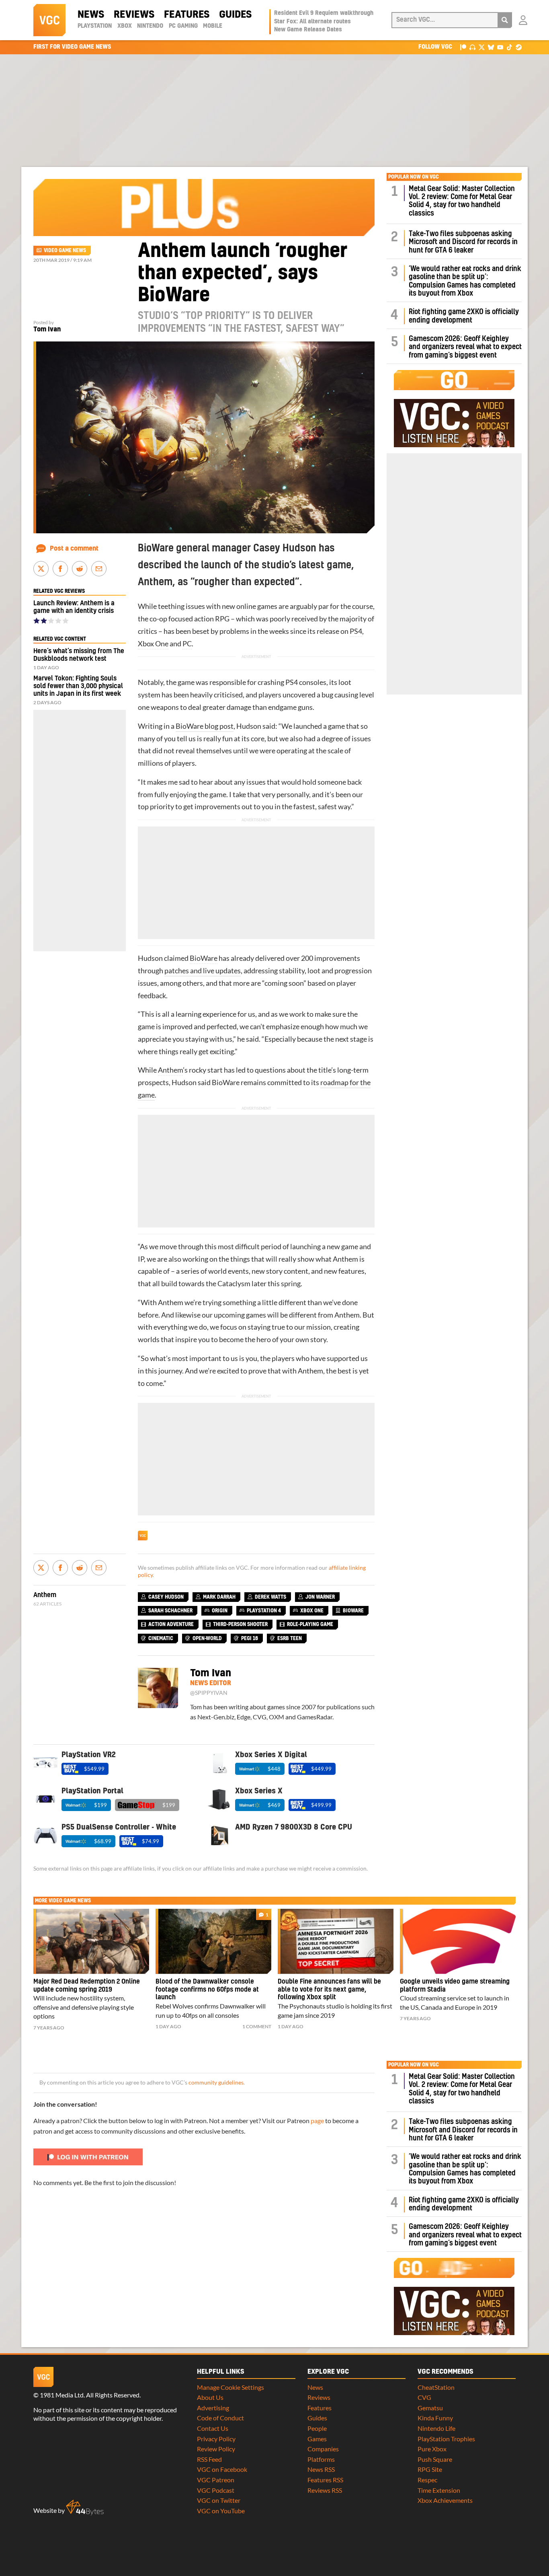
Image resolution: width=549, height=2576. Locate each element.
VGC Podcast (216, 2490)
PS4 (356, 631)
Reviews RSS (325, 2490)
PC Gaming (183, 26)
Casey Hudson (166, 1597)
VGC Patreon (216, 2480)
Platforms (321, 2459)
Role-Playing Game (310, 1624)
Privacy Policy (216, 2439)
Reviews (134, 15)
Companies (323, 2449)
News (91, 15)
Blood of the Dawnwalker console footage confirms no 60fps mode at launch (207, 1990)
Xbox (125, 26)
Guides (235, 15)
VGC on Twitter (219, 2500)
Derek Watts (270, 1597)
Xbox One (153, 644)
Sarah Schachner (170, 1611)
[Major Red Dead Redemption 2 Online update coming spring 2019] (91, 1941)
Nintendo (150, 26)
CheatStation (436, 2387)
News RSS (321, 2469)
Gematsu (430, 2408)
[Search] (505, 20)
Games (317, 2439)
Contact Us (213, 2428)
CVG (424, 2397)
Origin (220, 1611)
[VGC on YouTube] (500, 47)
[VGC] (49, 20)
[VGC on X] (482, 47)
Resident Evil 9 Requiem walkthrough (324, 13)
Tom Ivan (47, 329)
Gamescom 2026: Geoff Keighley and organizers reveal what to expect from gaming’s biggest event (465, 347)
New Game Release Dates (308, 30)
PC (187, 644)
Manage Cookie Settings (230, 2387)
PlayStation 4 (264, 1611)
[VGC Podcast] (472, 47)
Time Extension (439, 2490)
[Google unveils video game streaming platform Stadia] (458, 1941)
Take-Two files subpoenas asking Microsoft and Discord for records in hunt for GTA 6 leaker (463, 242)
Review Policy (216, 2449)
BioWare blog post (205, 726)
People (317, 2428)
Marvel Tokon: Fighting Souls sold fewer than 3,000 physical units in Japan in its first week (78, 686)
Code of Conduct (220, 2418)
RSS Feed (209, 2459)
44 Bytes (85, 2508)
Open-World (207, 1639)
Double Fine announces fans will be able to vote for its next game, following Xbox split (329, 1990)
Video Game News (65, 251)
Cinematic (161, 1639)
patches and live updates (203, 971)
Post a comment (74, 549)
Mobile (213, 26)
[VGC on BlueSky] (491, 47)
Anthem (170, 1070)
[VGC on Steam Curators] (519, 47)
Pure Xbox (432, 2449)
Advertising (213, 2408)
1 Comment (257, 2026)
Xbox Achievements (445, 2500)
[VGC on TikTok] (509, 47)
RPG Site (430, 2469)
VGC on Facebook (222, 2469)
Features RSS (325, 2480)
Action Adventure (171, 1624)
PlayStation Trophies (446, 2439)
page (317, 2121)
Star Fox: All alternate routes (312, 22)
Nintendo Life (436, 2428)
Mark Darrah (219, 1597)
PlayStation (95, 26)
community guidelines (216, 2083)
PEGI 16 (250, 1639)
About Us (210, 2397)
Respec (427, 2480)
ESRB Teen (290, 1639)
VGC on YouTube (221, 2511)
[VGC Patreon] (463, 47)
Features (187, 15)
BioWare (204, 958)
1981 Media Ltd (62, 2395)
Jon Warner (320, 1597)
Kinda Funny (435, 2418)
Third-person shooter (240, 1624)
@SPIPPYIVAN (209, 1693)
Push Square (435, 2459)
